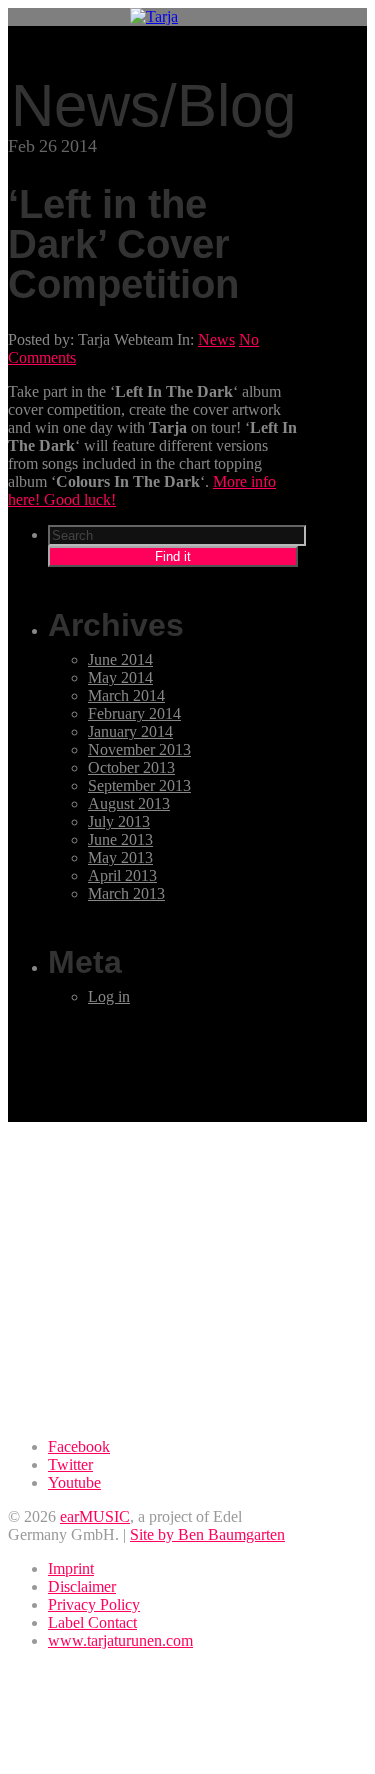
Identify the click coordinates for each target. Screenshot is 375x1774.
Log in (109, 996)
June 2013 (120, 839)
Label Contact (92, 1622)
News (216, 339)
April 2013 (122, 875)
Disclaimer (82, 1586)
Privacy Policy (94, 1604)
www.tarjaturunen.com (120, 1640)
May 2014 (120, 677)
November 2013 (139, 749)
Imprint (71, 1568)
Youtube (74, 1482)
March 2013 (126, 893)
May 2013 (120, 857)
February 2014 (134, 713)
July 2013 (119, 821)
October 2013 (131, 767)
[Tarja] (154, 16)
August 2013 (129, 803)
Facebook (79, 1446)
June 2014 (120, 659)
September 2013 (139, 785)
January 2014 (130, 731)
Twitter (70, 1464)
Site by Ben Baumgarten (207, 1534)
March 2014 (126, 695)
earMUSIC (95, 1516)
